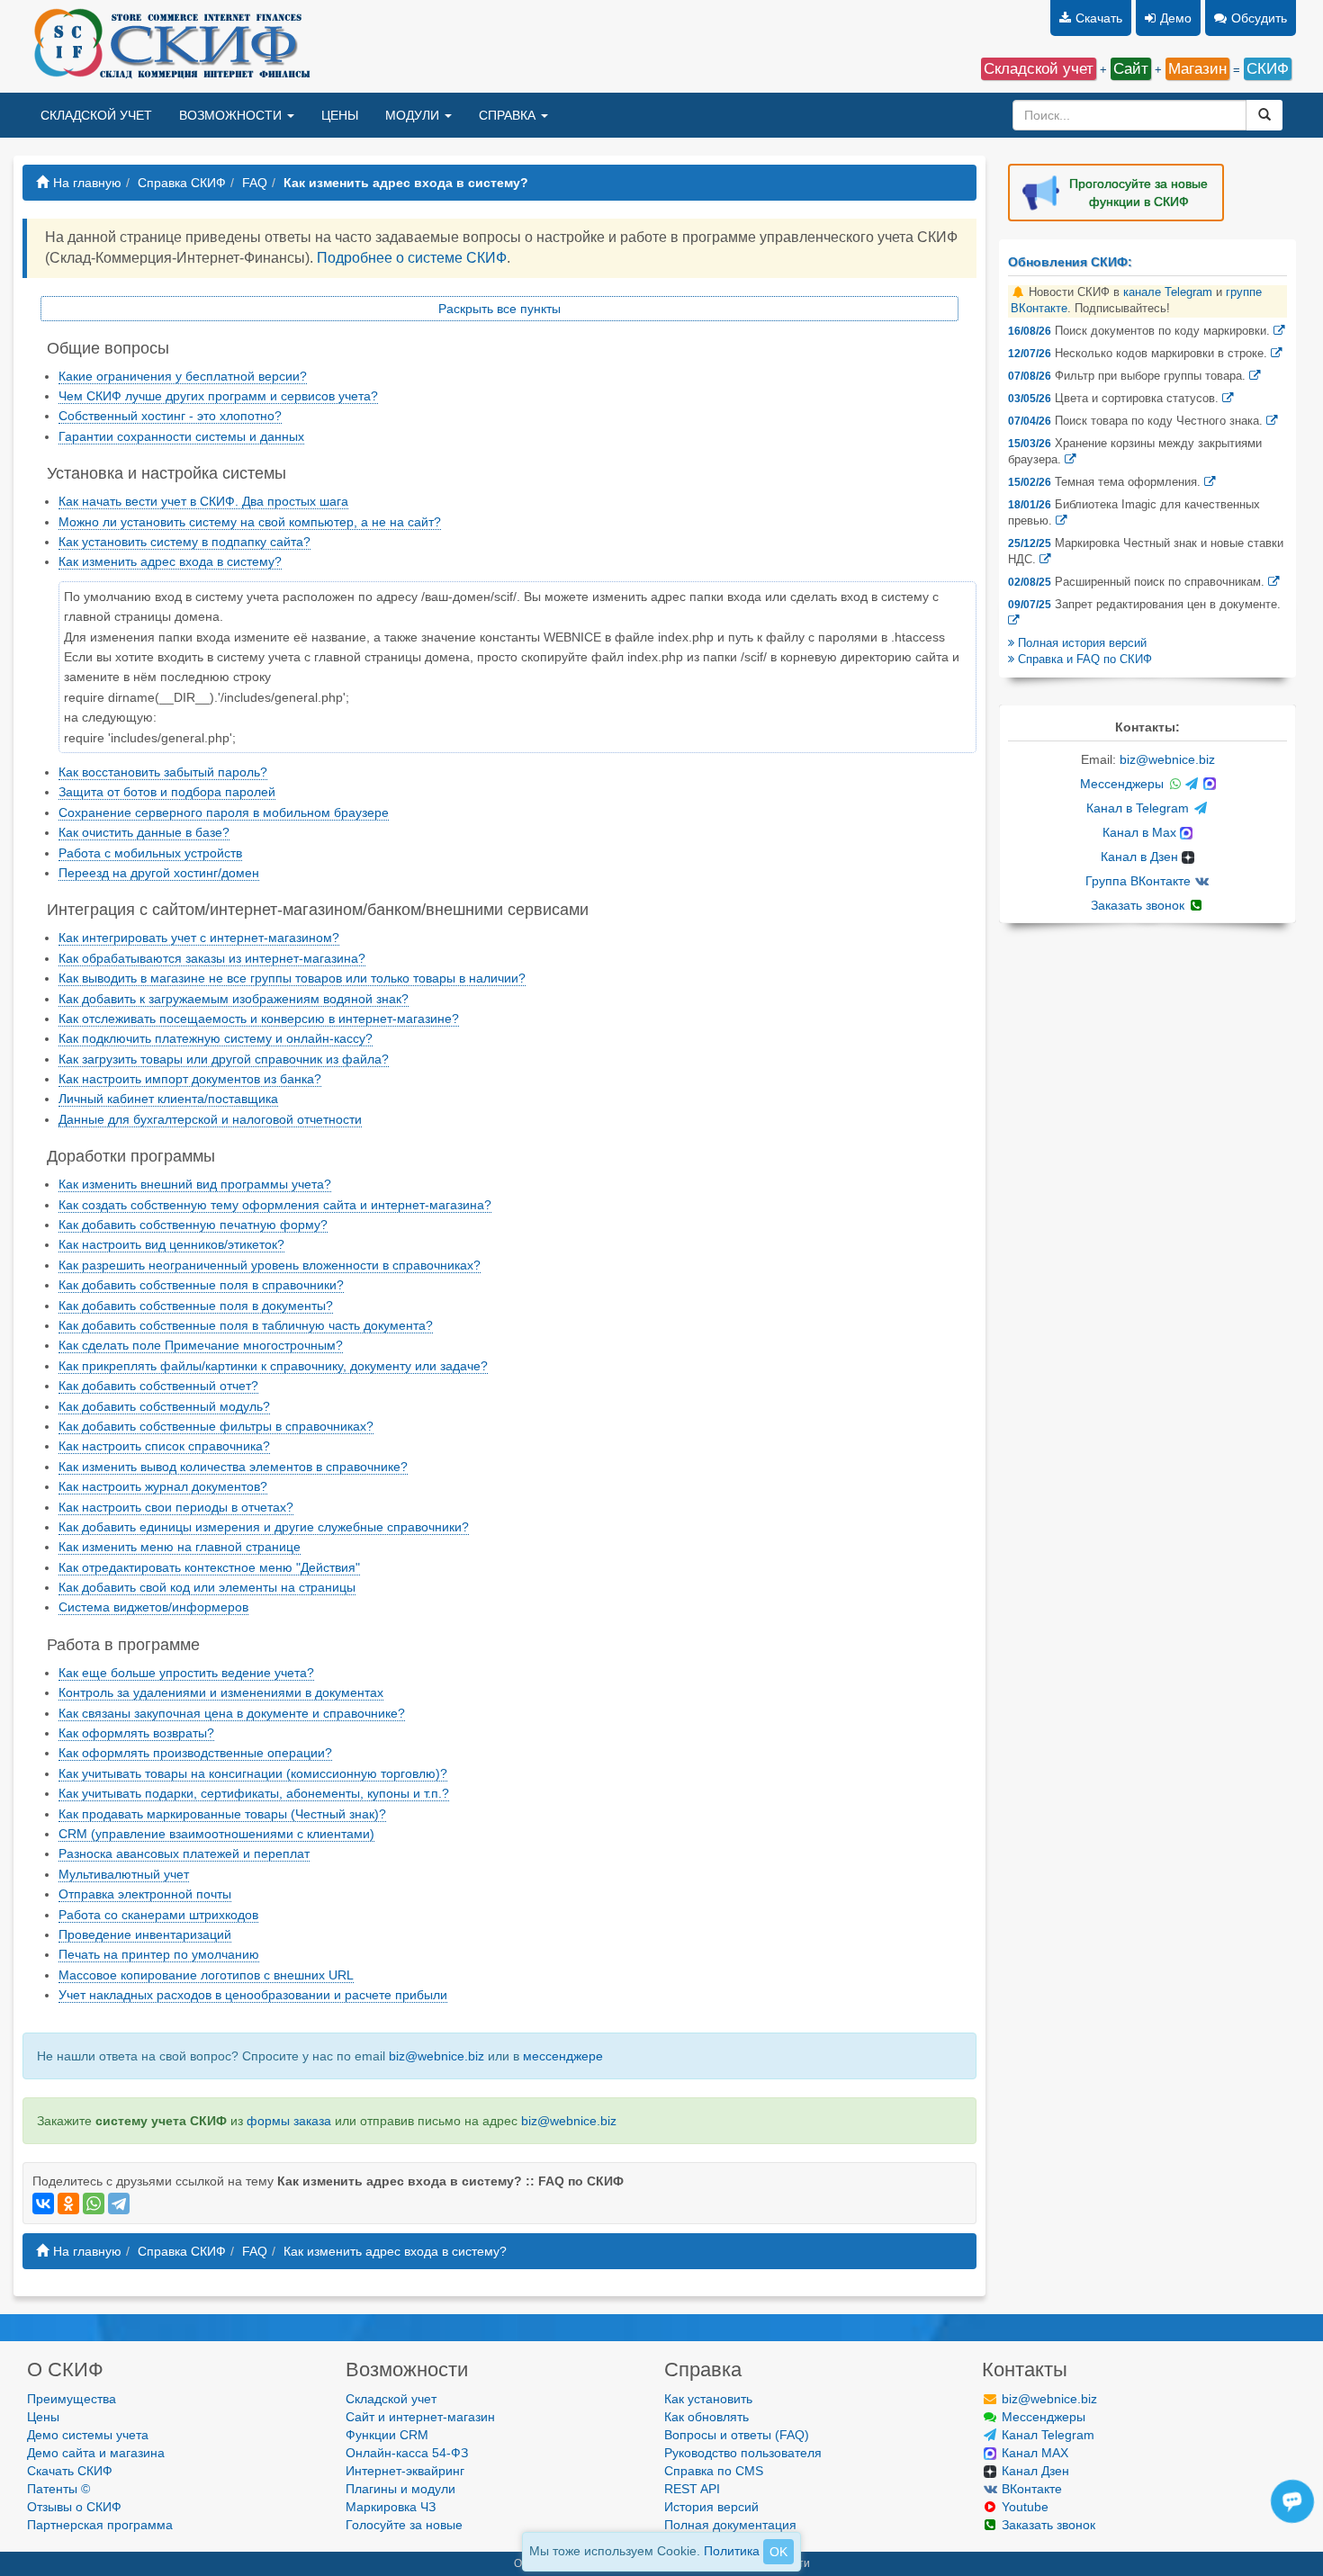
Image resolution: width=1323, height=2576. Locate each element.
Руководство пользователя (743, 2453)
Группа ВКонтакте (1140, 881)
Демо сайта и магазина (96, 2453)
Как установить (708, 2399)
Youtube (1023, 2507)
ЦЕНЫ (340, 115)
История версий (711, 2507)
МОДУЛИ (414, 115)
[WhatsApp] (94, 2204)
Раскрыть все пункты (499, 309)
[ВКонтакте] (43, 2204)
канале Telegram (1168, 292)
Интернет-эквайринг (405, 2471)
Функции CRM (387, 2435)
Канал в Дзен (1141, 857)
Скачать (1099, 18)
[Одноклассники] (68, 2204)
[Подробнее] (1279, 331)
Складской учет (391, 2399)
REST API (692, 2489)
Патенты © (58, 2489)
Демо (1176, 18)
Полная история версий (1080, 643)
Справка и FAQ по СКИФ (1083, 660)
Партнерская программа (100, 2525)
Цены (43, 2417)
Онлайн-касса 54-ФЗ (407, 2453)
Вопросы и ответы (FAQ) (737, 2435)
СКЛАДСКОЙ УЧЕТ (96, 115)
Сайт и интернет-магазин (420, 2417)
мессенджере (563, 2056)
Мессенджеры (1124, 784)
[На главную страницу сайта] (170, 46)
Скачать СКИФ (70, 2471)
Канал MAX (1033, 2453)
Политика (732, 2551)
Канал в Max (1141, 832)
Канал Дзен (1034, 2471)
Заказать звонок (1139, 905)
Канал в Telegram (1139, 808)
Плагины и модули (400, 2489)
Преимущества (72, 2399)
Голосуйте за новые (404, 2525)
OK (778, 2552)
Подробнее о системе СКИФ (412, 258)
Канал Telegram (1046, 2435)
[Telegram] (119, 2204)
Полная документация (730, 2525)
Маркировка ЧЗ (391, 2507)
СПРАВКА (509, 115)
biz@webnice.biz (436, 2056)
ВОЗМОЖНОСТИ (232, 115)
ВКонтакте (1030, 2489)
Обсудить (1259, 18)
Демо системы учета (88, 2435)
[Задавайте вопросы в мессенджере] (1295, 2522)
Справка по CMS (714, 2471)
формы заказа (289, 2121)
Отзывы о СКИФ (74, 2507)
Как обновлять (706, 2417)
